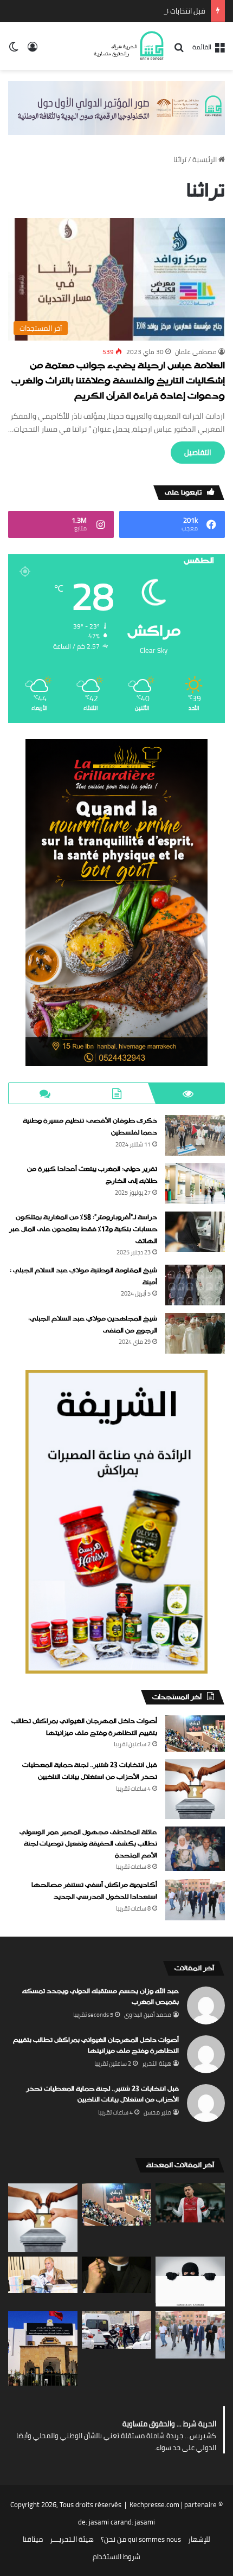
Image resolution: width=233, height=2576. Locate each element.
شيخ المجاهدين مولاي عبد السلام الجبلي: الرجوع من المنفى (93, 1325)
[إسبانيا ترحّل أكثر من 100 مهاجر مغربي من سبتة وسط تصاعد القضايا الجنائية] (116, 2330)
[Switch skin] (14, 50)
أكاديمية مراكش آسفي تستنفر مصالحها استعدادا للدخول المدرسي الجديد (94, 1891)
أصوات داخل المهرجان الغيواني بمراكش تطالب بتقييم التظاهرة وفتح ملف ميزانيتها (84, 1727)
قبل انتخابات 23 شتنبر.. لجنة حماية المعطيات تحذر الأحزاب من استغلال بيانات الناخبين (90, 1771)
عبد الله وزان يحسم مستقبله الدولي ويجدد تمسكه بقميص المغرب (101, 1997)
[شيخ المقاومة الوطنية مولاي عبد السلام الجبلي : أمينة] (195, 1285)
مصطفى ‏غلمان (196, 352)
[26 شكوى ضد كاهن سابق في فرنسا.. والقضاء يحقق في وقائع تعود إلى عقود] (116, 2275)
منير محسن (157, 2112)
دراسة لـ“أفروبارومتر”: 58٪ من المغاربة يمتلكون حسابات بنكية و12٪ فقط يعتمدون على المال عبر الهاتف (83, 1229)
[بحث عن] (179, 51)
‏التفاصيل (198, 452)
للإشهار (199, 2539)
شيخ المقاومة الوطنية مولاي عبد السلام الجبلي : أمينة (83, 1277)
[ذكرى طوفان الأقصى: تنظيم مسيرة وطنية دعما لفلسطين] (195, 1135)
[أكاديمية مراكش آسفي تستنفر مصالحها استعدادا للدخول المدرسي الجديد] (195, 1900)
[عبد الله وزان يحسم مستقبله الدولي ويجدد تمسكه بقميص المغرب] (190, 2203)
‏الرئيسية (205, 159)
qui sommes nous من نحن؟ (141, 2539)
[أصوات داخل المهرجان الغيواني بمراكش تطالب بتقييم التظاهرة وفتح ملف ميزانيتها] (195, 1734)
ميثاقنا (33, 2539)
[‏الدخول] (33, 50)
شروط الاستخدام (116, 2556)
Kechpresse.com (154, 2504)
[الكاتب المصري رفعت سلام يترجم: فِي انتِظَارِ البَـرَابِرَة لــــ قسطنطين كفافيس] (43, 2275)
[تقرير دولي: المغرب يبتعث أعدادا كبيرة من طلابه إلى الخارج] (195, 1184)
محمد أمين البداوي (148, 2015)
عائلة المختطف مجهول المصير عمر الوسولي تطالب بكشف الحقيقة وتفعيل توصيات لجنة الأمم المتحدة (88, 1844)
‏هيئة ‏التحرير (157, 2064)
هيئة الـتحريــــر (72, 2539)
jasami (145, 2522)
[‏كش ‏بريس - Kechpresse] (128, 46)
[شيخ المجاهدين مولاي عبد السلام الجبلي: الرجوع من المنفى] (195, 1333)
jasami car (105, 2522)
